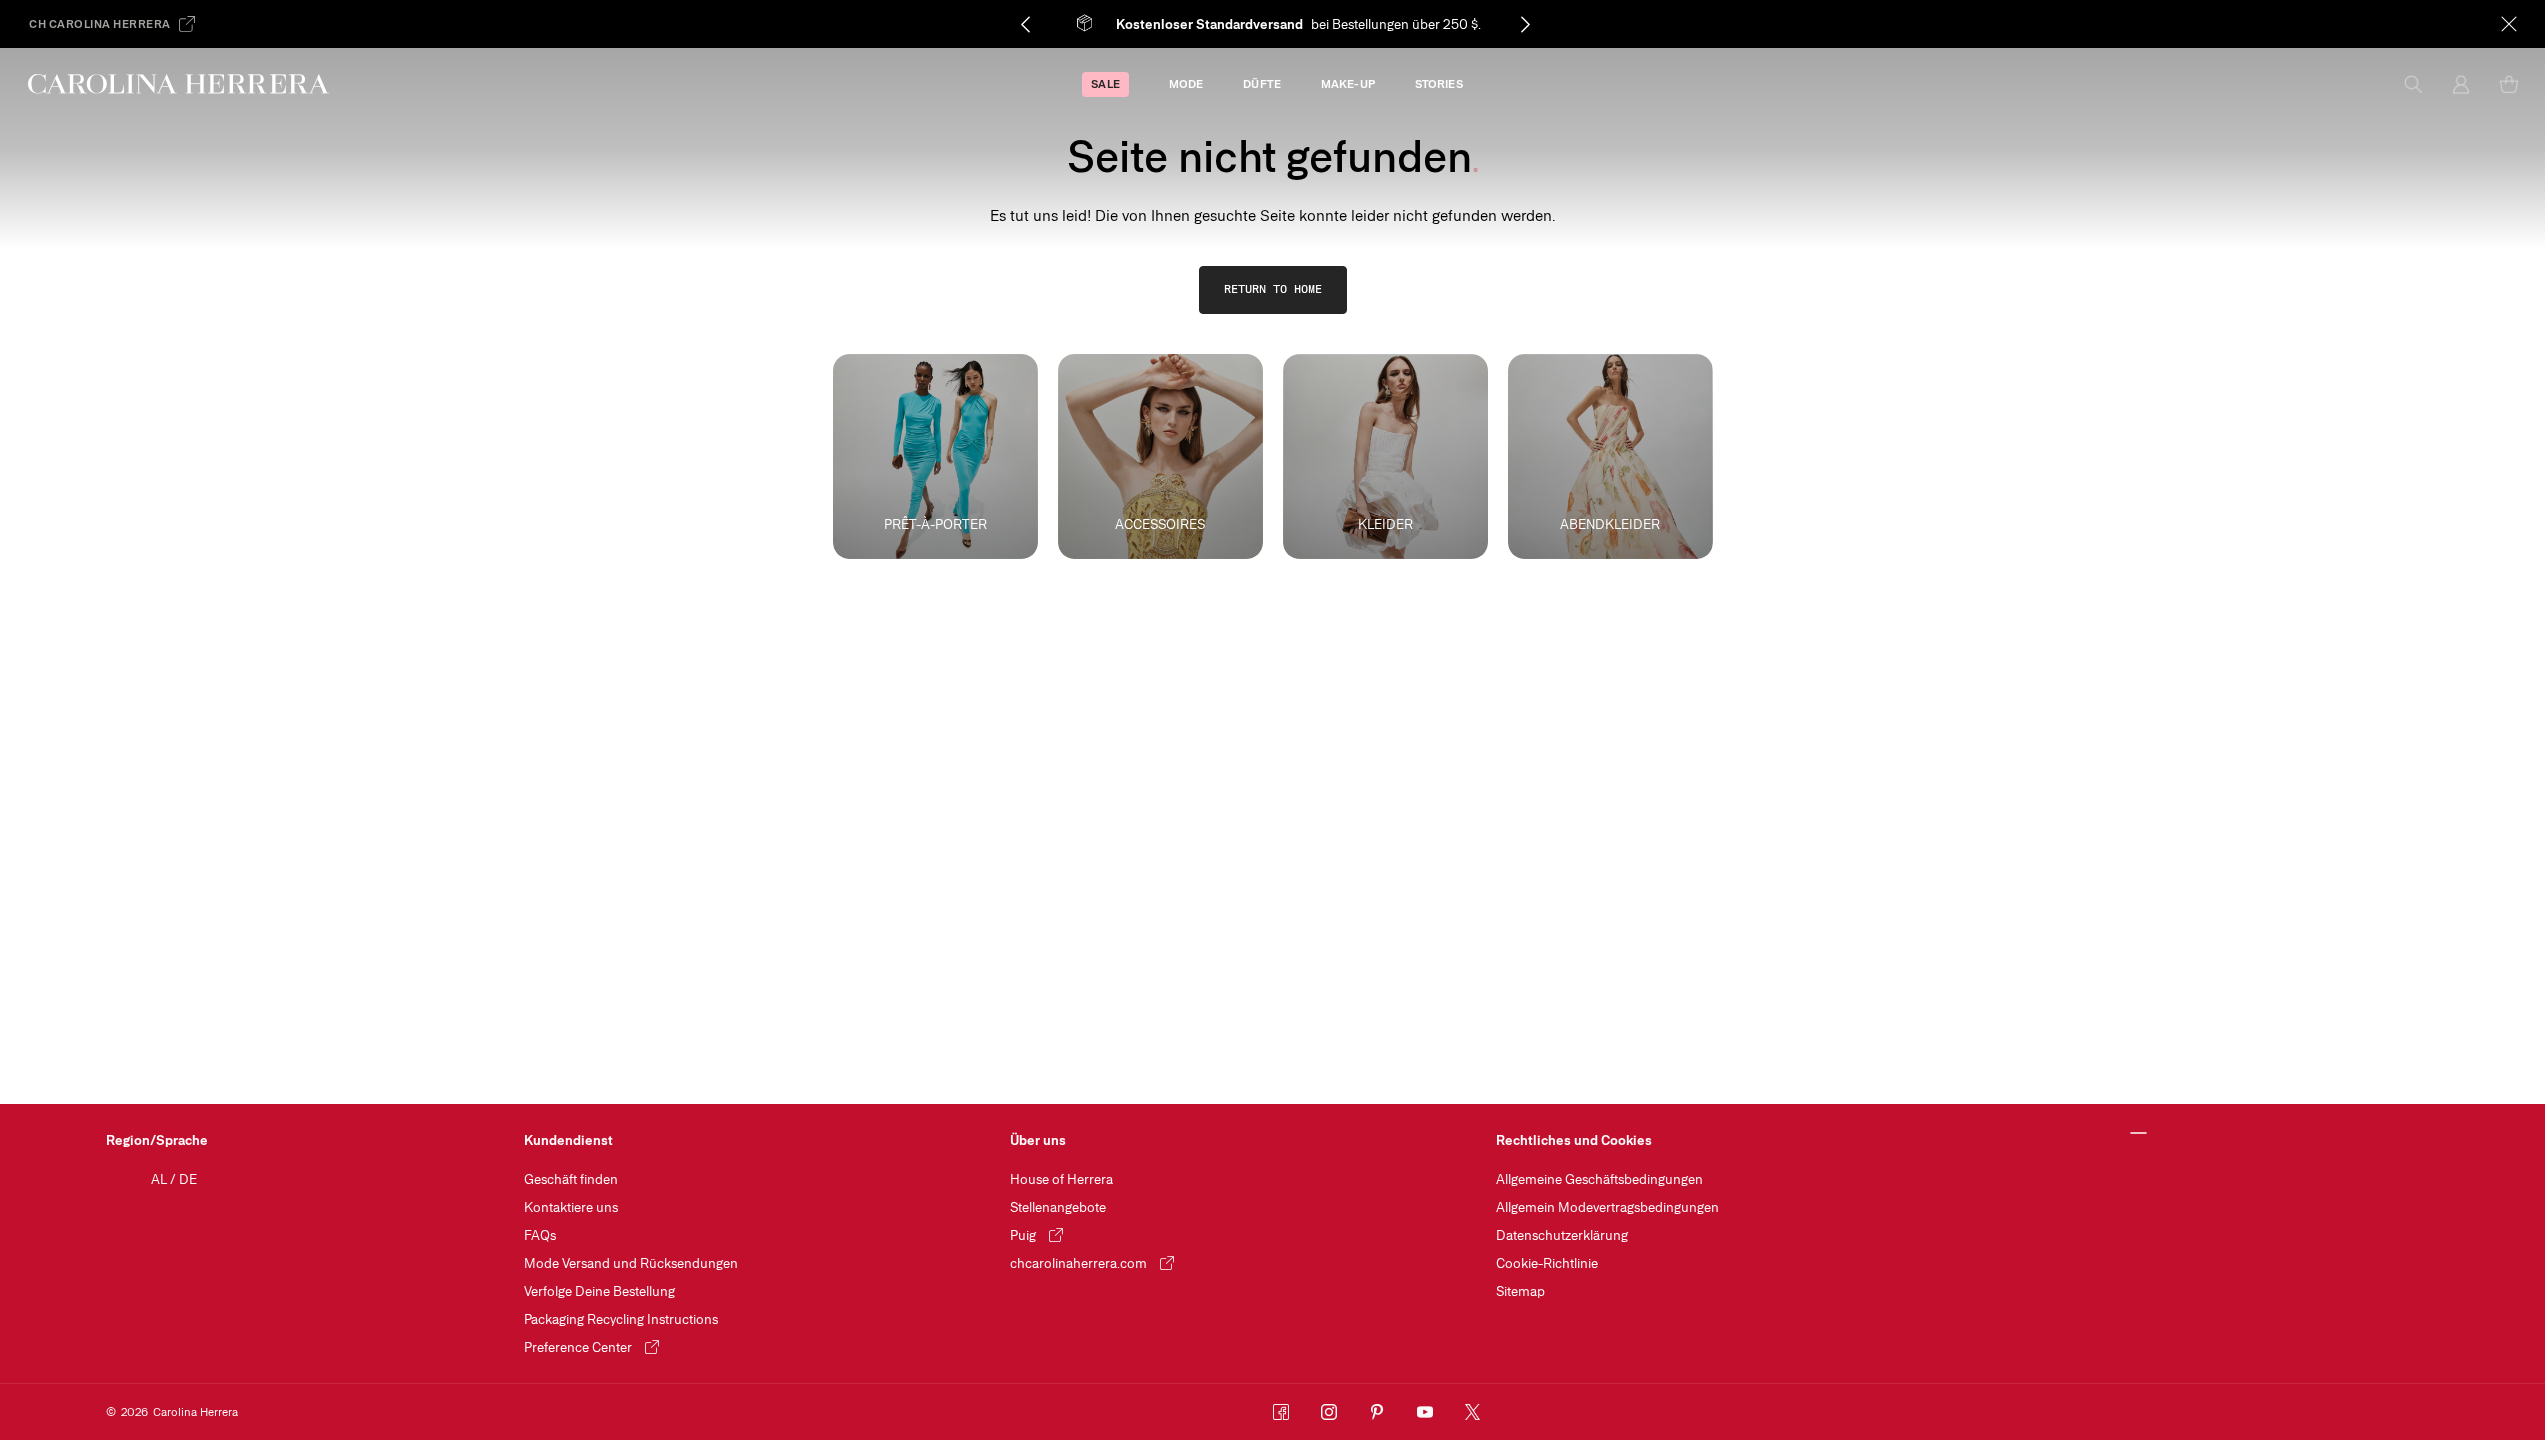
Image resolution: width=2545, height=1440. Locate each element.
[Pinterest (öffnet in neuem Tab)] (1377, 1412)
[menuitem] (1105, 84)
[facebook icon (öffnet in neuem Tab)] (1281, 1412)
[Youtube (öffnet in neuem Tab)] (1425, 1412)
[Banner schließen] (2509, 24)
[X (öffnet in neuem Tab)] (1473, 1412)
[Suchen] (2413, 84)
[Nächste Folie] (1525, 24)
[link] (1273, 290)
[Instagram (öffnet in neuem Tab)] (1329, 1412)
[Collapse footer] (2139, 1134)
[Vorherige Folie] (1025, 24)
